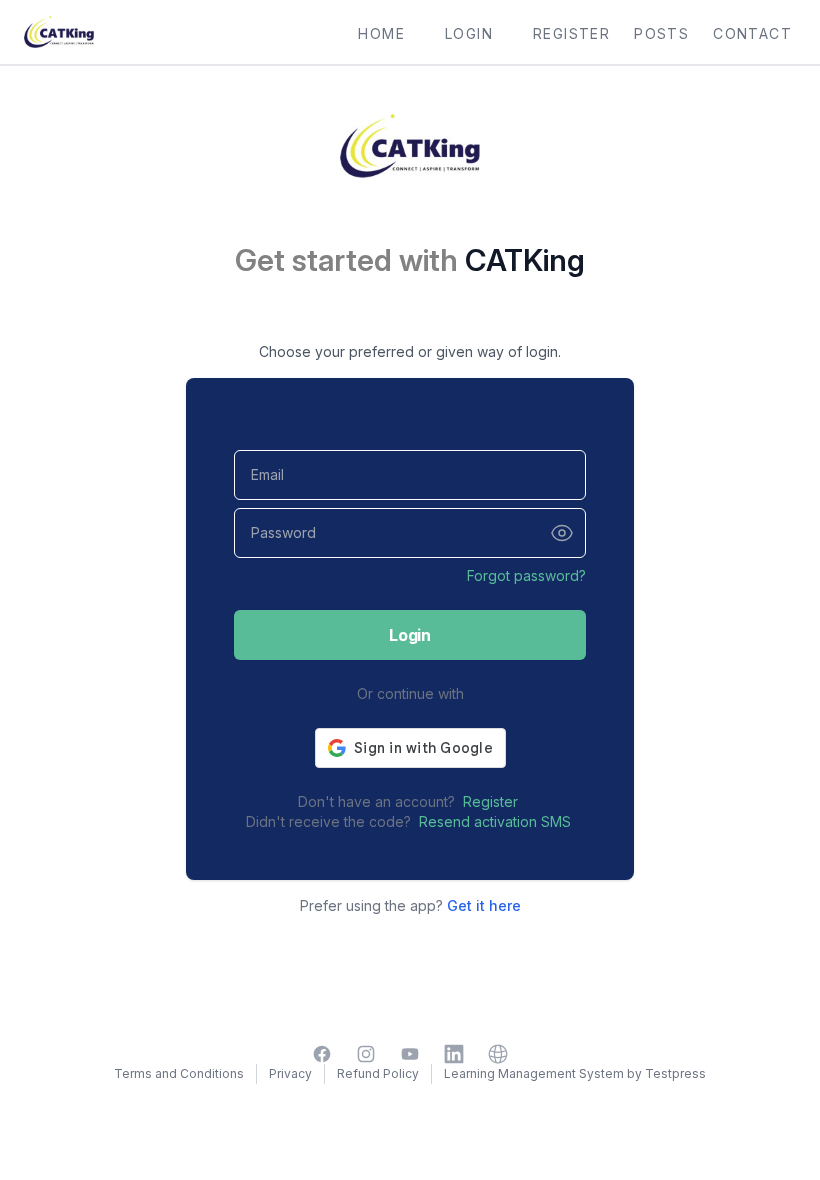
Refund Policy (378, 1073)
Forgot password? (526, 575)
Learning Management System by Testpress (575, 1073)
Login (409, 635)
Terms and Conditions (179, 1073)
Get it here (484, 905)
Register (490, 801)
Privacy (290, 1073)
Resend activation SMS (495, 821)
